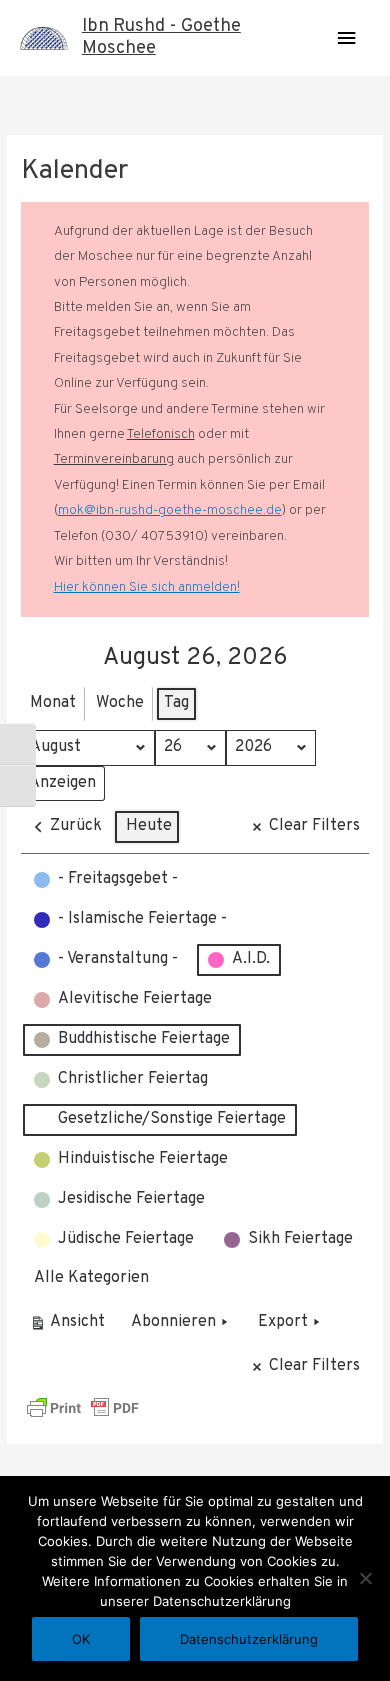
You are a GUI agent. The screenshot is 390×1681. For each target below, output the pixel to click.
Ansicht (70, 1326)
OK (81, 1639)
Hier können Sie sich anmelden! (147, 587)
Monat (53, 703)
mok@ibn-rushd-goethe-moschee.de (170, 510)
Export (283, 1322)
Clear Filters (314, 826)
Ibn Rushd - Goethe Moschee (161, 37)
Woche (120, 703)
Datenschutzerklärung (249, 1639)
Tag (176, 703)
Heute (149, 826)
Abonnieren (173, 1322)
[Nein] (365, 1578)
